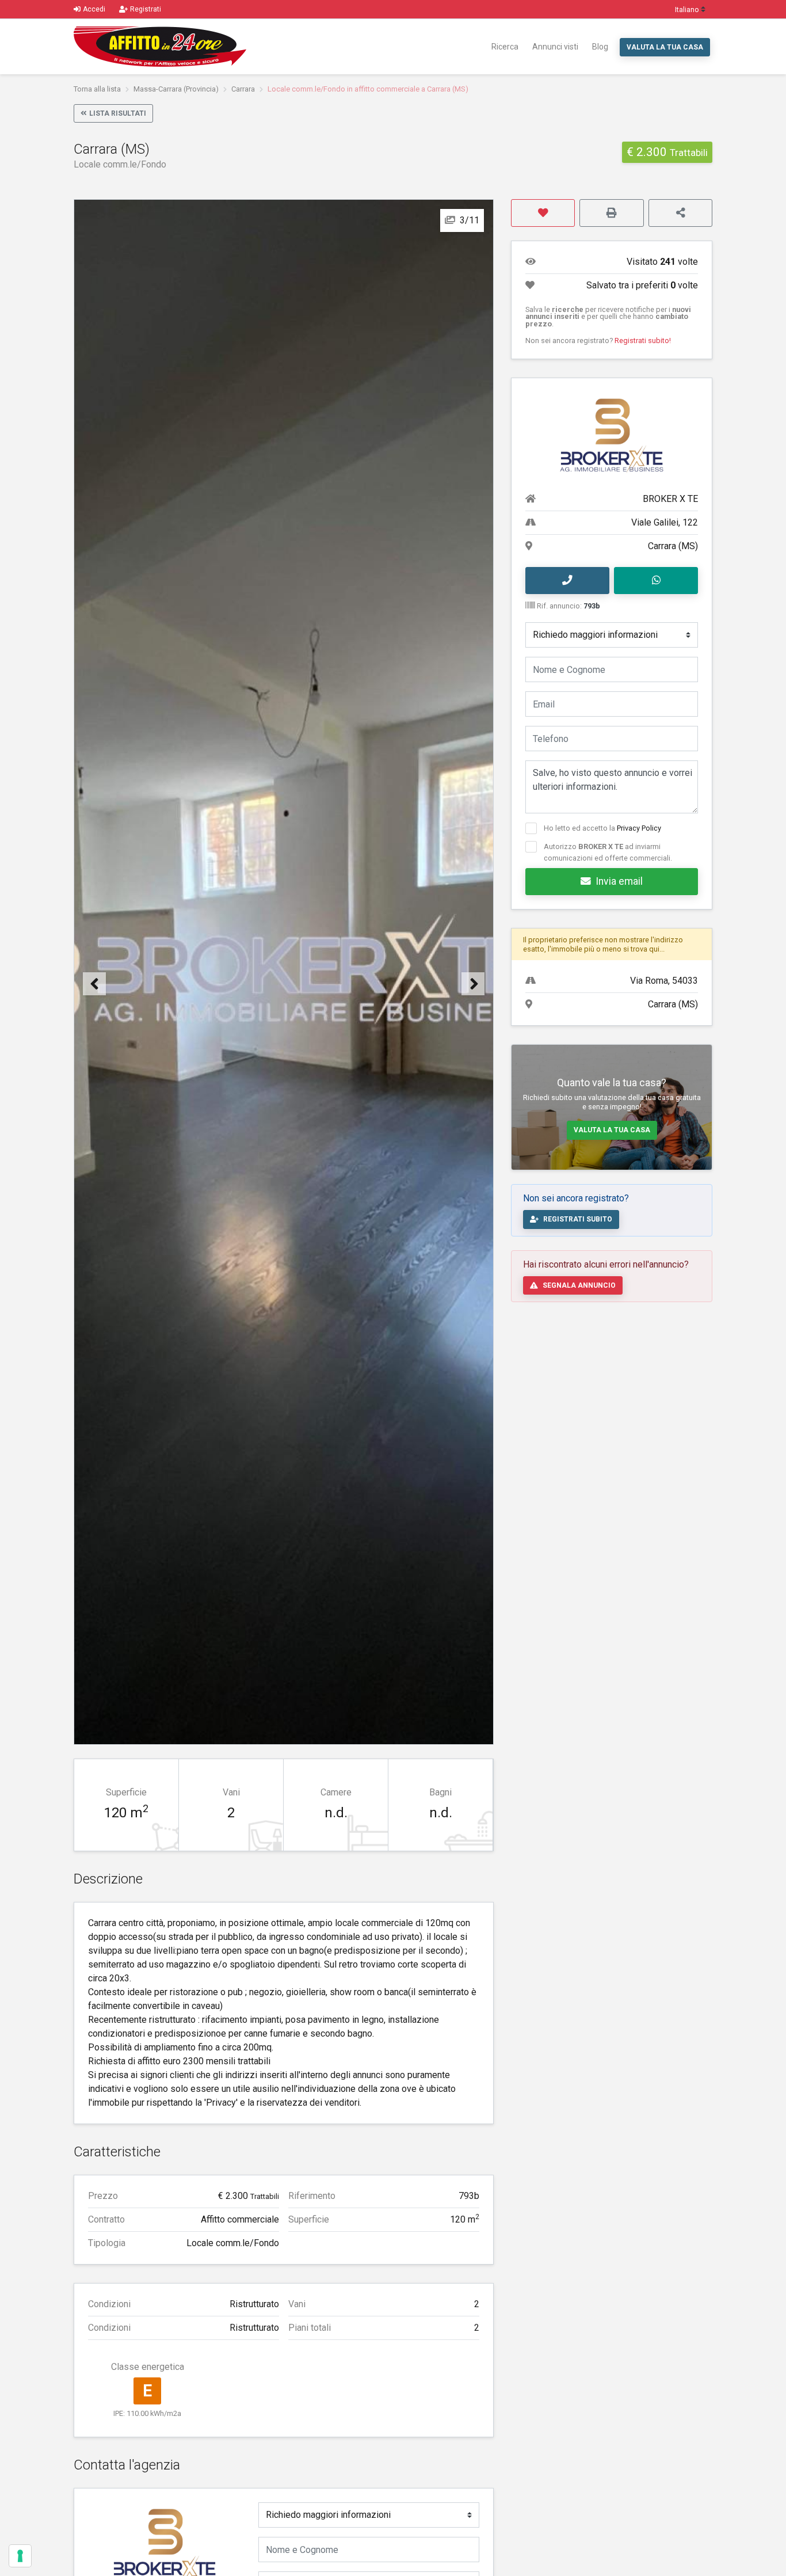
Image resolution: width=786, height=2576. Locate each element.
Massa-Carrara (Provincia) (176, 89)
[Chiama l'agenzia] (567, 581)
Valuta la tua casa (665, 47)
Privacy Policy (639, 828)
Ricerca (505, 47)
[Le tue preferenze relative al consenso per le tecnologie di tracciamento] (20, 2556)
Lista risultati (118, 113)
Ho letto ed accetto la (602, 828)
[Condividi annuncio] (680, 213)
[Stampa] (611, 213)
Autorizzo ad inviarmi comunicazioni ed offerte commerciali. (608, 852)
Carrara (243, 89)
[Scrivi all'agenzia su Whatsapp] (656, 581)
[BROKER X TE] (164, 2545)
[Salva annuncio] (543, 213)
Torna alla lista (97, 89)
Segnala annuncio (579, 1285)
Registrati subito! (643, 340)
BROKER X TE (670, 499)
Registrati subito (578, 1219)
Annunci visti (555, 47)
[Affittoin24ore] (160, 47)
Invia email (619, 881)
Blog (600, 47)
